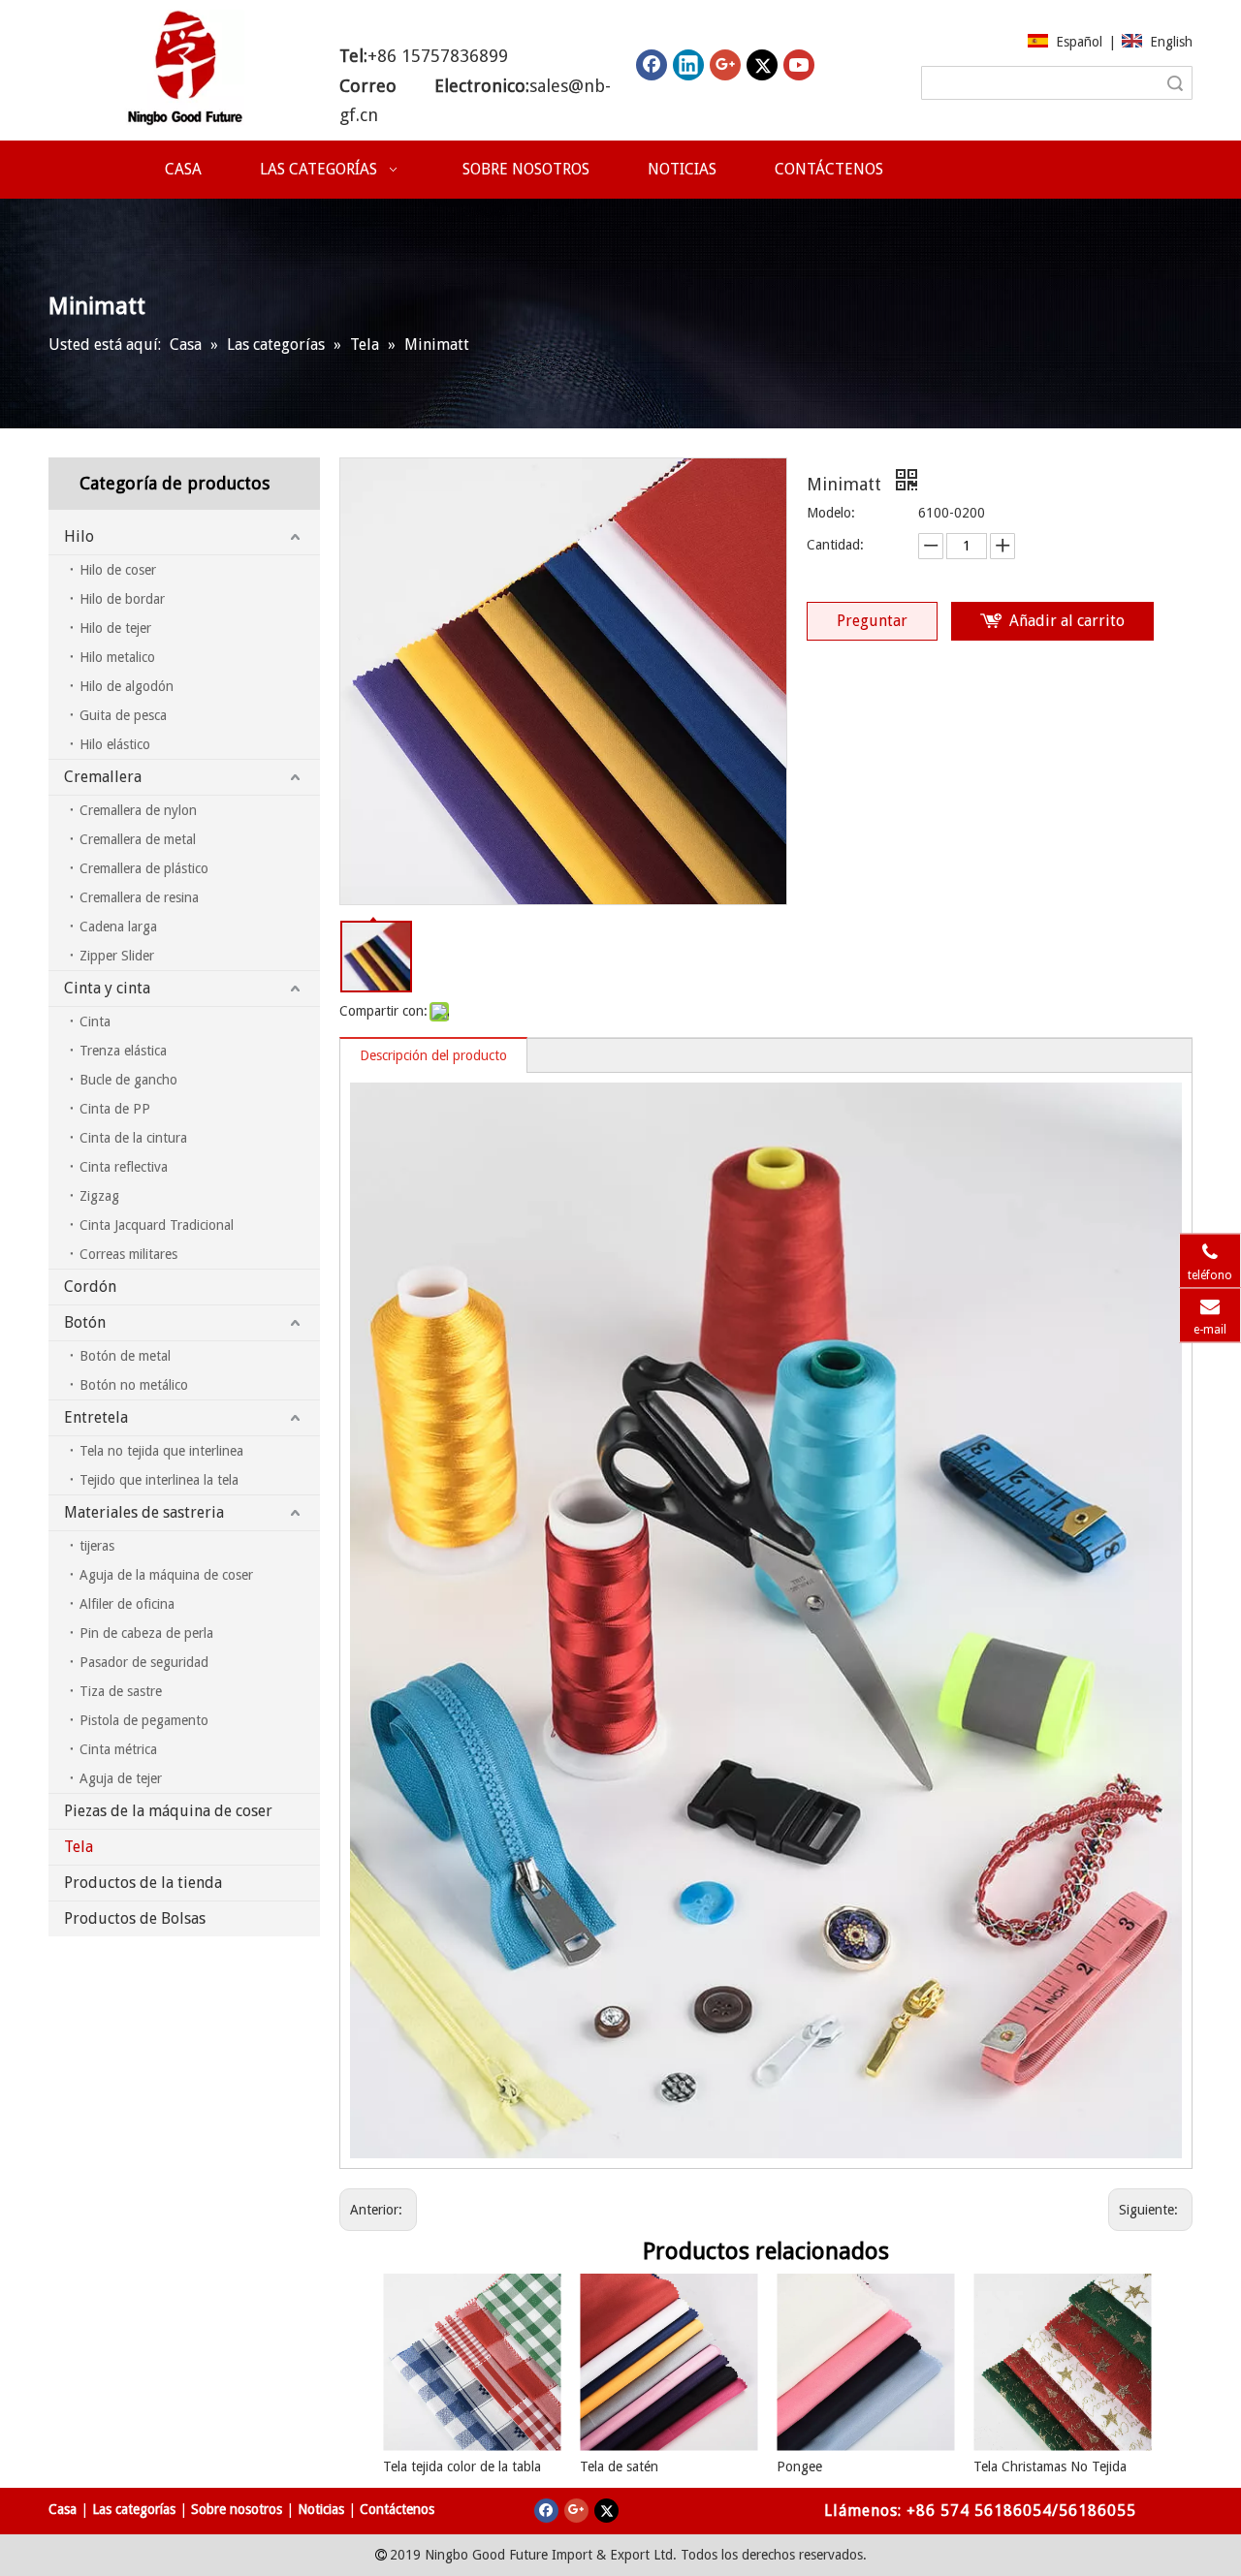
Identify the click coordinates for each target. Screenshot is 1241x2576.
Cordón (90, 1287)
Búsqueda (1175, 83)
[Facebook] (652, 65)
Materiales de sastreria (144, 1512)
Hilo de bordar (122, 599)
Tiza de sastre (121, 1691)
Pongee (799, 2466)
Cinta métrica (118, 1749)
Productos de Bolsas (135, 1918)
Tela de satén (619, 2466)
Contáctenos (397, 2509)
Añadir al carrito (1067, 621)
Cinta (95, 1021)
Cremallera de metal (138, 839)
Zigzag (99, 1196)
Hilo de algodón (127, 686)
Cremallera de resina (139, 897)
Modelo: (831, 513)
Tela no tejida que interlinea (161, 1451)
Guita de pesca (123, 715)
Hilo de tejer (115, 628)
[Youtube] (799, 65)
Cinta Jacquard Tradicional (157, 1225)
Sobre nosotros (237, 2509)
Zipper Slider (117, 956)
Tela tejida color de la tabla (462, 2466)
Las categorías (134, 2509)
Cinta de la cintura (133, 1138)
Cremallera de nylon (138, 810)
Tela (79, 1847)
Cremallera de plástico (144, 868)
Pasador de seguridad (144, 1662)
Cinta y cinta (107, 988)
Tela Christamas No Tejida (1050, 2466)
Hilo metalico (117, 657)
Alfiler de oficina (127, 1604)
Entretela (96, 1417)
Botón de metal (125, 1356)
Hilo (79, 536)
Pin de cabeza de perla (146, 1633)
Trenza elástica (123, 1051)
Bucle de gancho (128, 1080)
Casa (63, 2509)
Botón (85, 1322)
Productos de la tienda (143, 1883)
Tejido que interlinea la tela (159, 1480)
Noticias (321, 2509)
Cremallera (103, 777)
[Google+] (725, 65)
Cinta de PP (115, 1109)
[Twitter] (762, 65)
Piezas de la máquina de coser (168, 1811)
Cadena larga (118, 927)
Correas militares (128, 1254)
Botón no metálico (134, 1385)
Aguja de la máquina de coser (166, 1575)
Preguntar (872, 621)
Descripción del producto (433, 1055)
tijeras (97, 1546)
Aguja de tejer (121, 1778)
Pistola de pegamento (144, 1720)
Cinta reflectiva (124, 1167)
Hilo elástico (115, 744)
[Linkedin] (688, 65)
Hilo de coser (118, 570)
